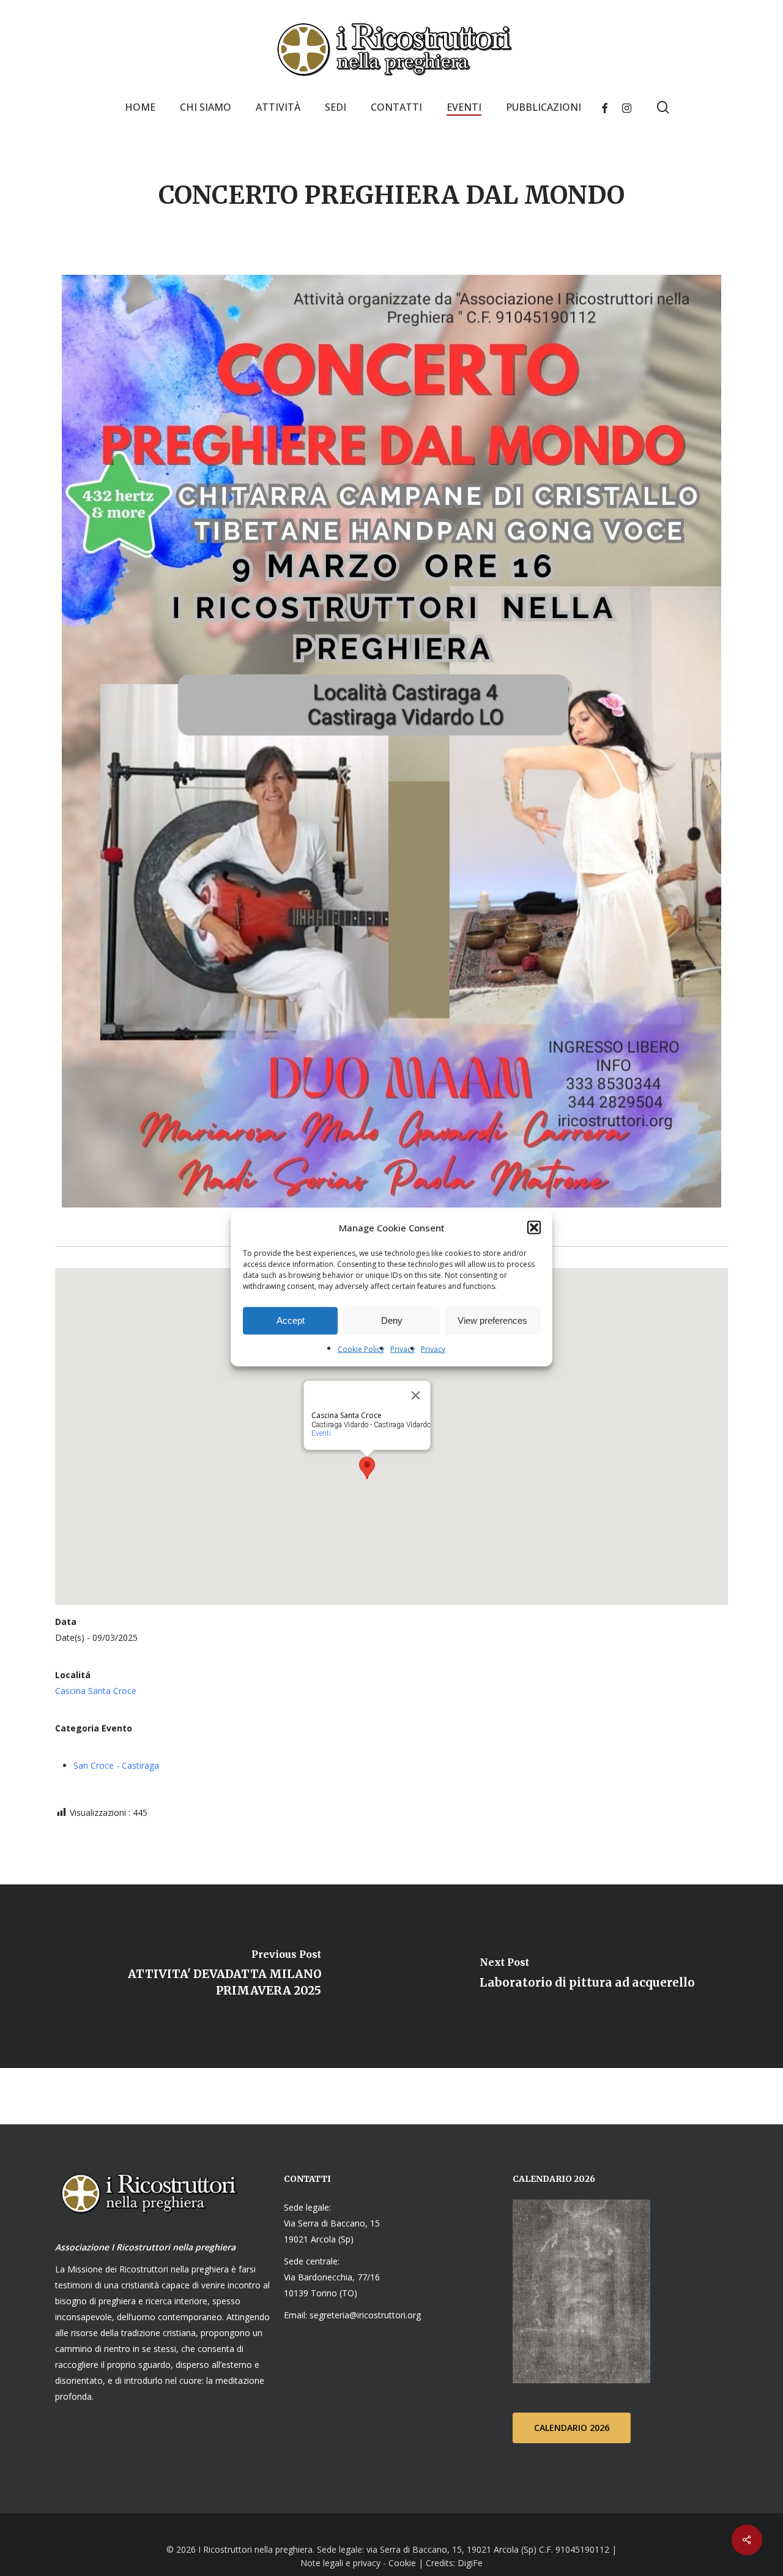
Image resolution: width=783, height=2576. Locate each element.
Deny (392, 1320)
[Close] (416, 1395)
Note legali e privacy (340, 2563)
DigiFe (469, 2563)
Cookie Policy (361, 1349)
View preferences (492, 1320)
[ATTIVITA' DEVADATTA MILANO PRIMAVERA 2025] (196, 1976)
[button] (534, 1227)
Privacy (403, 1349)
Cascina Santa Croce (96, 1691)
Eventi (321, 1433)
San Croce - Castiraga (116, 1765)
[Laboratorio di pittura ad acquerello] (587, 1976)
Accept (291, 1320)
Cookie (402, 2563)
